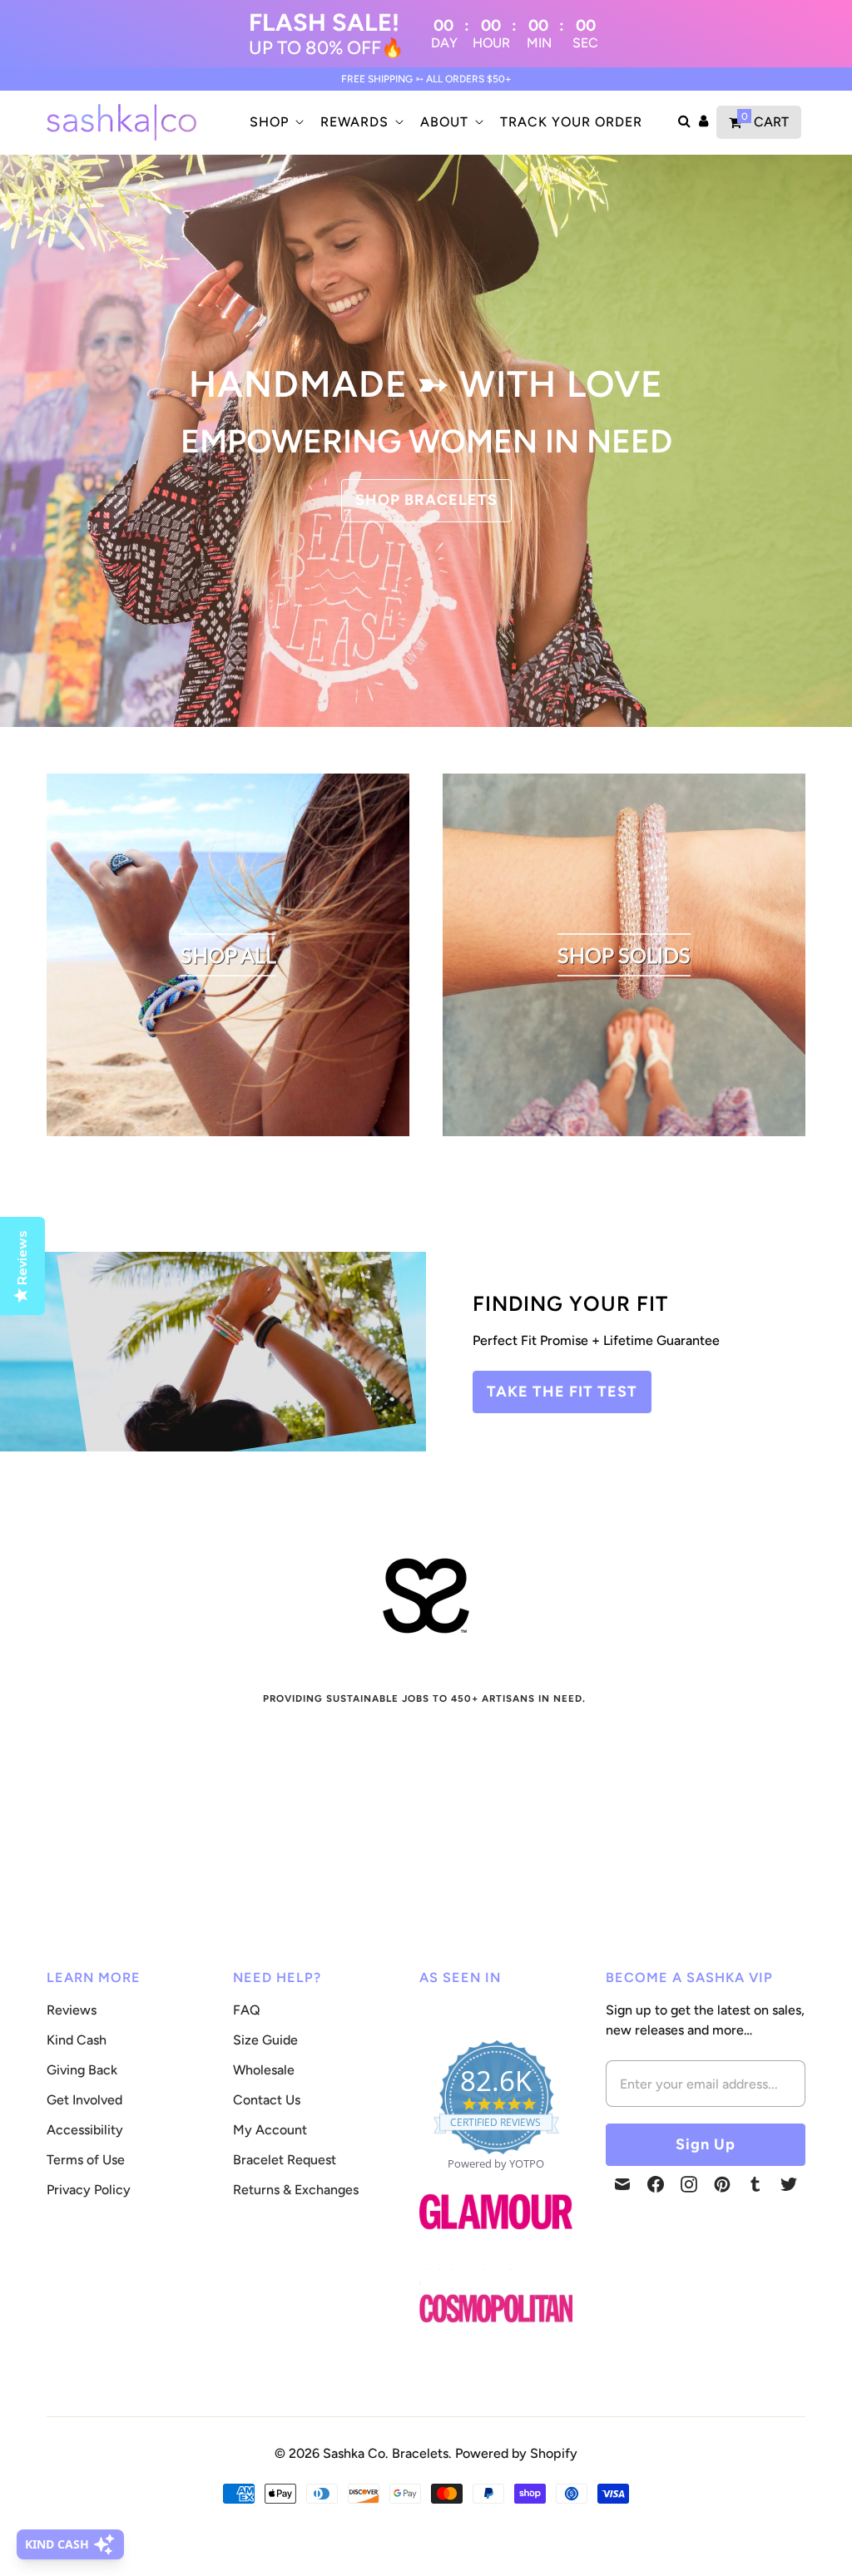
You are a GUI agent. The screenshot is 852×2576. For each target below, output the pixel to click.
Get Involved (84, 2100)
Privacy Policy (89, 2190)
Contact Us (267, 2100)
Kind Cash (77, 2040)
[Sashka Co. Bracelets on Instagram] (689, 2184)
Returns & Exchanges (296, 2190)
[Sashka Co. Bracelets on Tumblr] (755, 2184)
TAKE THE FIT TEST (562, 1392)
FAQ (247, 2010)
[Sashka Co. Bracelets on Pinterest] (722, 2184)
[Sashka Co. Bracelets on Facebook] (656, 2184)
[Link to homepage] (496, 2309)
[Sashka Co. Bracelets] (121, 122)
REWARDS (354, 122)
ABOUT (444, 122)
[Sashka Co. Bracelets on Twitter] (789, 2184)
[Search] (684, 122)
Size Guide (265, 2040)
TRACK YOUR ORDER (571, 122)
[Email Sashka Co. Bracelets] (622, 2184)
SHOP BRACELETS (426, 500)
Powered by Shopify (516, 2453)
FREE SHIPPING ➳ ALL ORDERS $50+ (426, 79)
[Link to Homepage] (496, 2239)
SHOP (269, 122)
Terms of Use (86, 2160)
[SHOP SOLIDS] (624, 1132)
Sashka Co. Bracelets (386, 2453)
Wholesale (264, 2070)
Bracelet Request (285, 2160)
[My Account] (703, 122)
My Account (270, 2130)
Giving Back (82, 2070)
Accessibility (85, 2130)
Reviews (72, 2010)
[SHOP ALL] (228, 1132)
